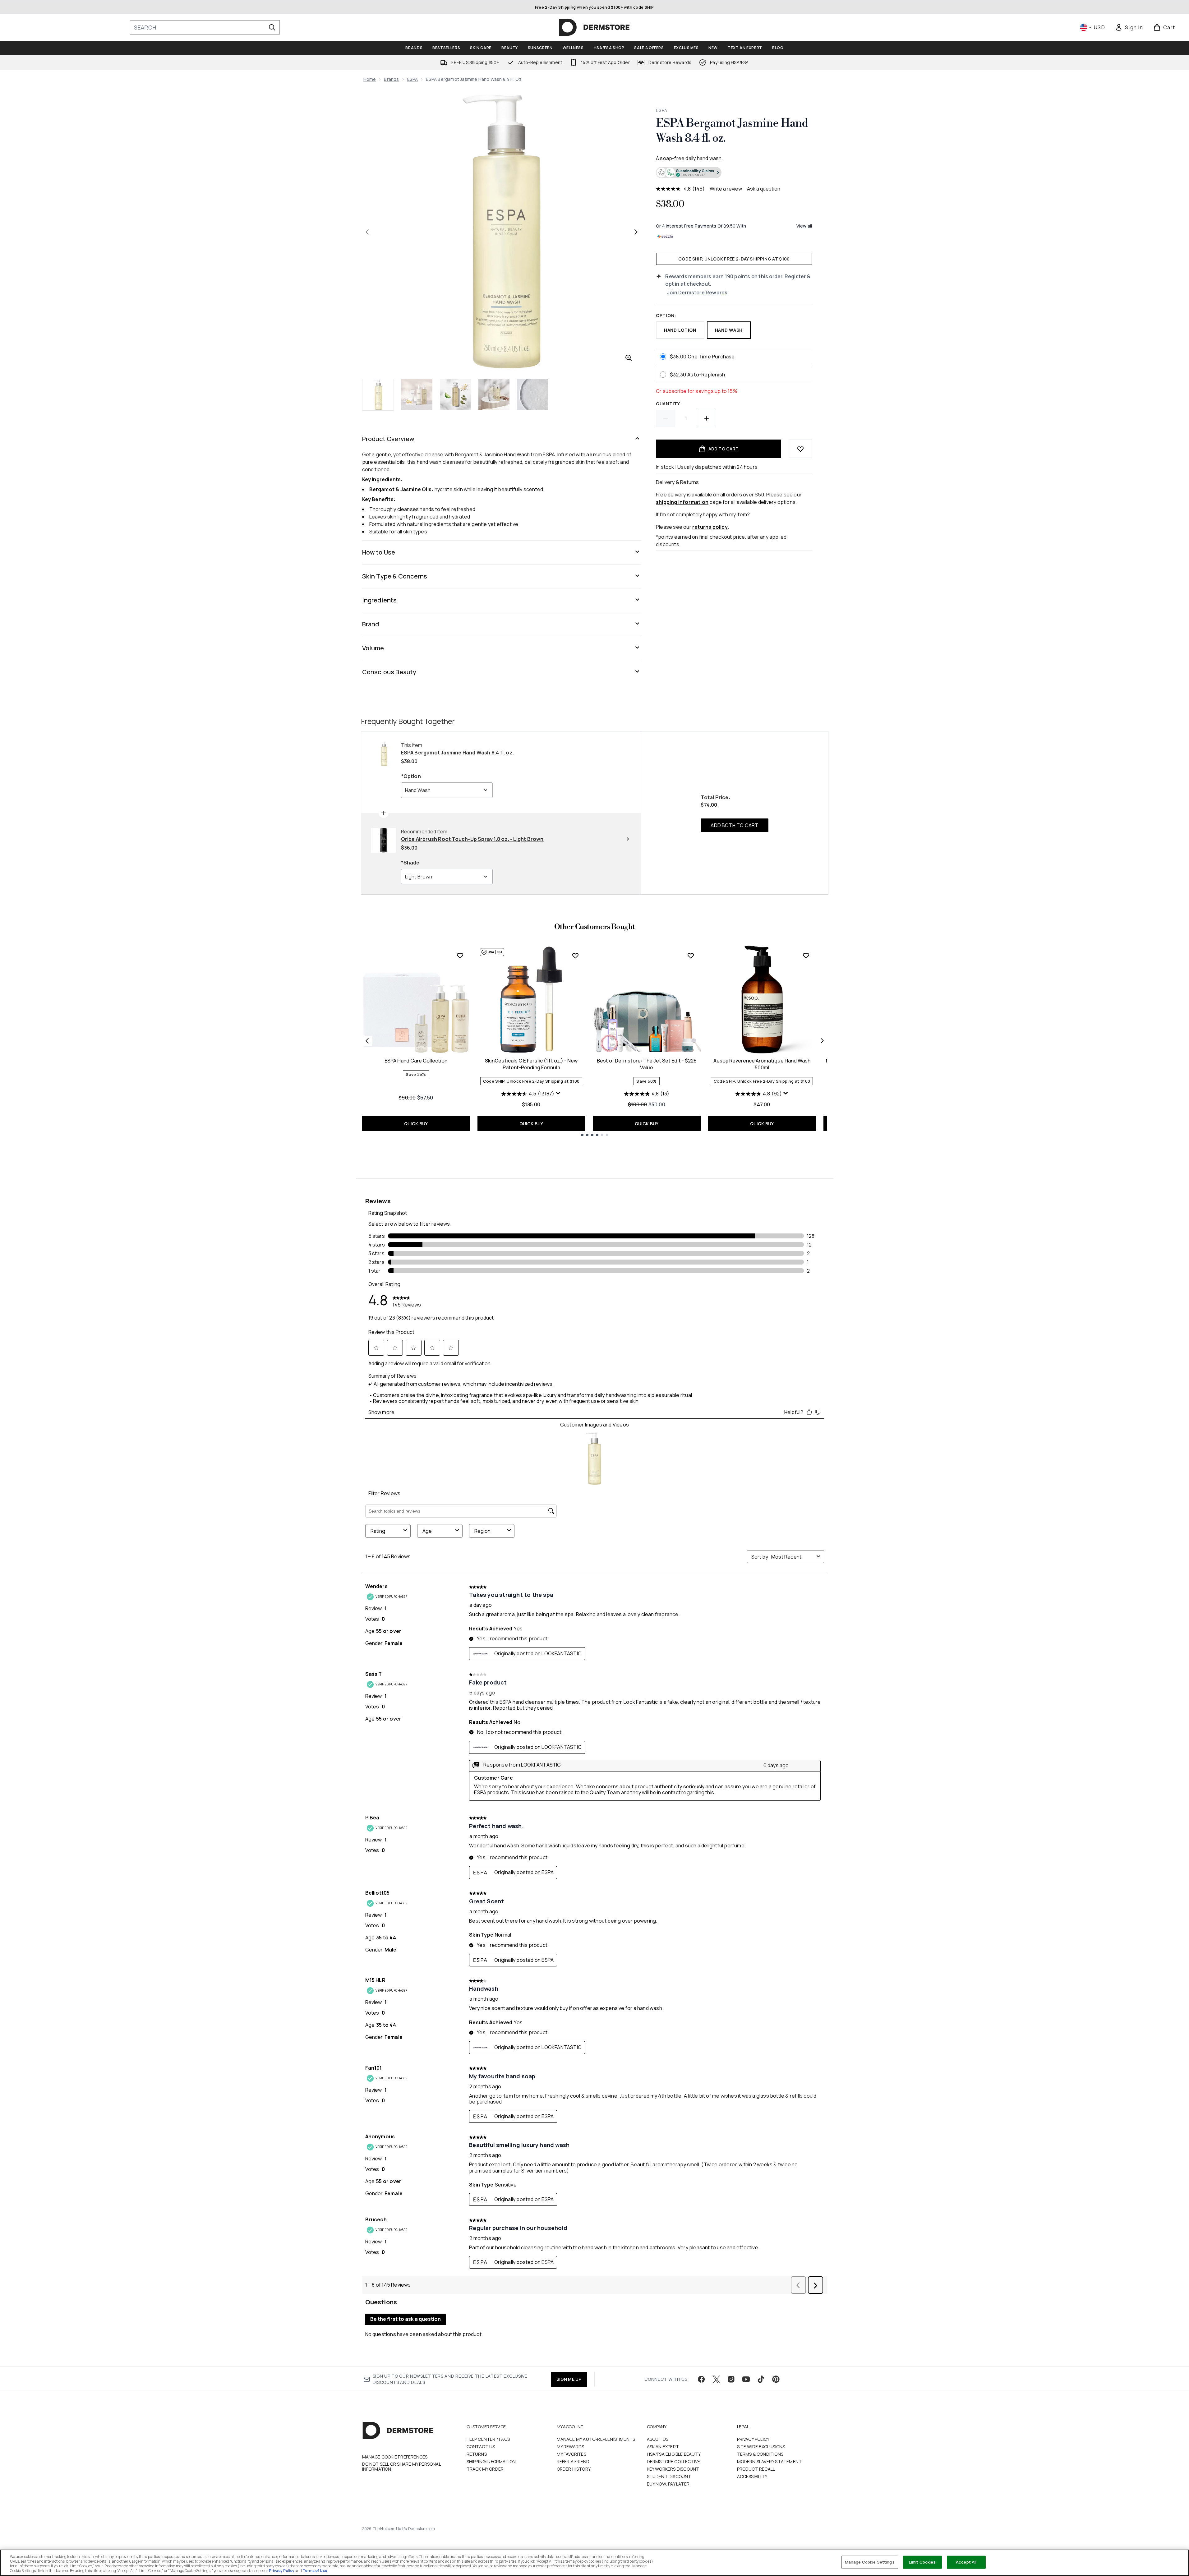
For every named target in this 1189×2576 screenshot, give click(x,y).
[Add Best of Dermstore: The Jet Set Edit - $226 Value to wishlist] (691, 956)
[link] (1129, 27)
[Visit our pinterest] (776, 2379)
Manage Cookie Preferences (395, 2457)
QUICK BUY (416, 1124)
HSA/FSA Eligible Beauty (674, 2454)
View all (804, 226)
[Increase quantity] (707, 418)
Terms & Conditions (760, 2454)
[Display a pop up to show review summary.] (558, 1093)
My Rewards (571, 2447)
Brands (391, 79)
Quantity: (669, 404)
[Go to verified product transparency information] (689, 173)
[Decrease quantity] (666, 418)
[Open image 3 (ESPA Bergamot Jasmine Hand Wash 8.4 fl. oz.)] (455, 394)
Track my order (485, 2469)
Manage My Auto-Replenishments (596, 2439)
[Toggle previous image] (367, 232)
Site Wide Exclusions (761, 2447)
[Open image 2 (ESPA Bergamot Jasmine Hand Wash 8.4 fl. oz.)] (417, 394)
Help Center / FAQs (488, 2439)
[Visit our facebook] (701, 2379)
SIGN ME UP (569, 2379)
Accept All (966, 2562)
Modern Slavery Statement (770, 2461)
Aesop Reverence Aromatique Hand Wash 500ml (762, 1064)
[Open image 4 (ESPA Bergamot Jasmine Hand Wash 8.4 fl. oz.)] (494, 394)
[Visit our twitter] (716, 2379)
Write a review (726, 189)
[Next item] (822, 1041)
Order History (574, 2469)
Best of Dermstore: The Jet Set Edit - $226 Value (647, 1064)
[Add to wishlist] (800, 449)
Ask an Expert (663, 2447)
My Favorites (571, 2454)
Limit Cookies (922, 2562)
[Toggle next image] (636, 232)
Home (370, 79)
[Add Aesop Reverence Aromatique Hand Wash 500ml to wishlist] (806, 956)
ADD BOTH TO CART (734, 825)
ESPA (413, 79)
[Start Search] (272, 27)
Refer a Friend (573, 2461)
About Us (658, 2439)
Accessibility (752, 2476)
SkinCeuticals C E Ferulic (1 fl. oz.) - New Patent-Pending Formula (531, 1064)
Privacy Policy (753, 2439)
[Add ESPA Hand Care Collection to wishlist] (460, 956)
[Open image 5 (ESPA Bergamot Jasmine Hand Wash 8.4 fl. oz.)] (532, 394)
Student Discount (669, 2476)
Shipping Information (491, 2461)
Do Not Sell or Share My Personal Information (401, 2467)
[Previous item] (367, 1041)
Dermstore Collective (674, 2461)
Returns (477, 2454)
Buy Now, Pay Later (668, 2484)
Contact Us (481, 2447)
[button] (734, 173)
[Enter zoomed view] (629, 358)
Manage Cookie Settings (870, 2562)
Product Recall (756, 2469)
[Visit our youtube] (746, 2379)
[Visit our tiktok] (761, 2379)
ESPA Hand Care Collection (416, 1061)
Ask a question (764, 189)
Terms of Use (315, 2571)
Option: (666, 315)
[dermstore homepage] (594, 27)
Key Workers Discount (673, 2469)
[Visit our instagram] (731, 2379)
